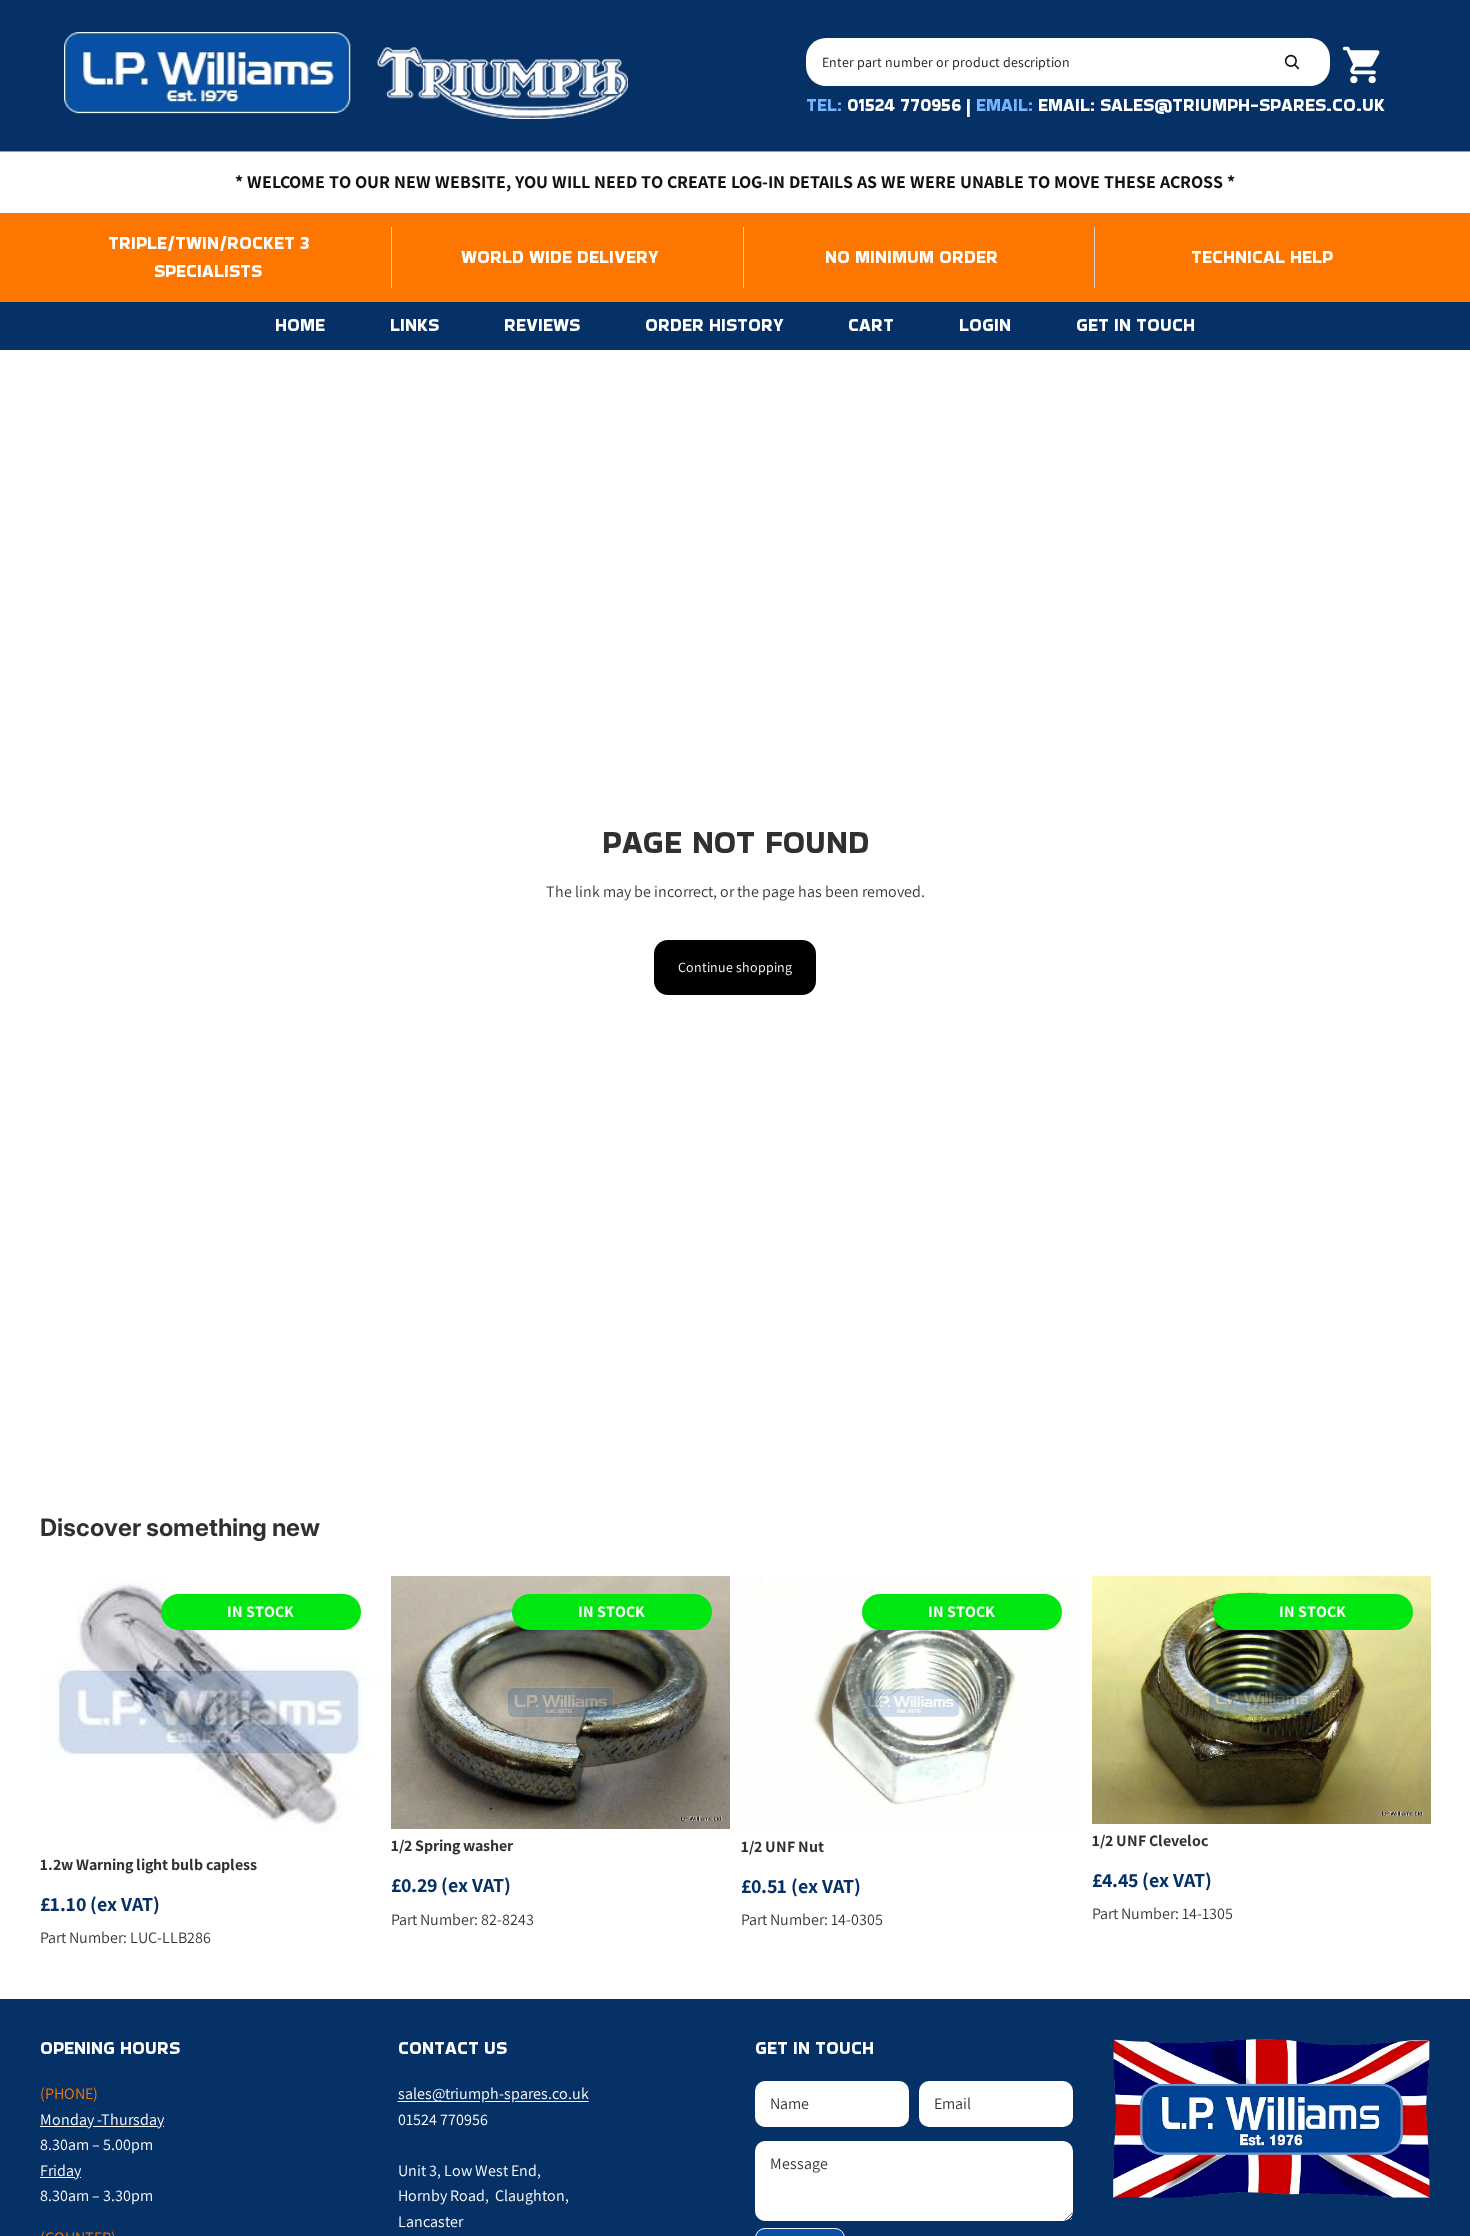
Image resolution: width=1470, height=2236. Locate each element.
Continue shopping (735, 967)
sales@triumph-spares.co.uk (493, 2093)
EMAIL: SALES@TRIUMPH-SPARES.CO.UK (1211, 104)
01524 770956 (904, 104)
